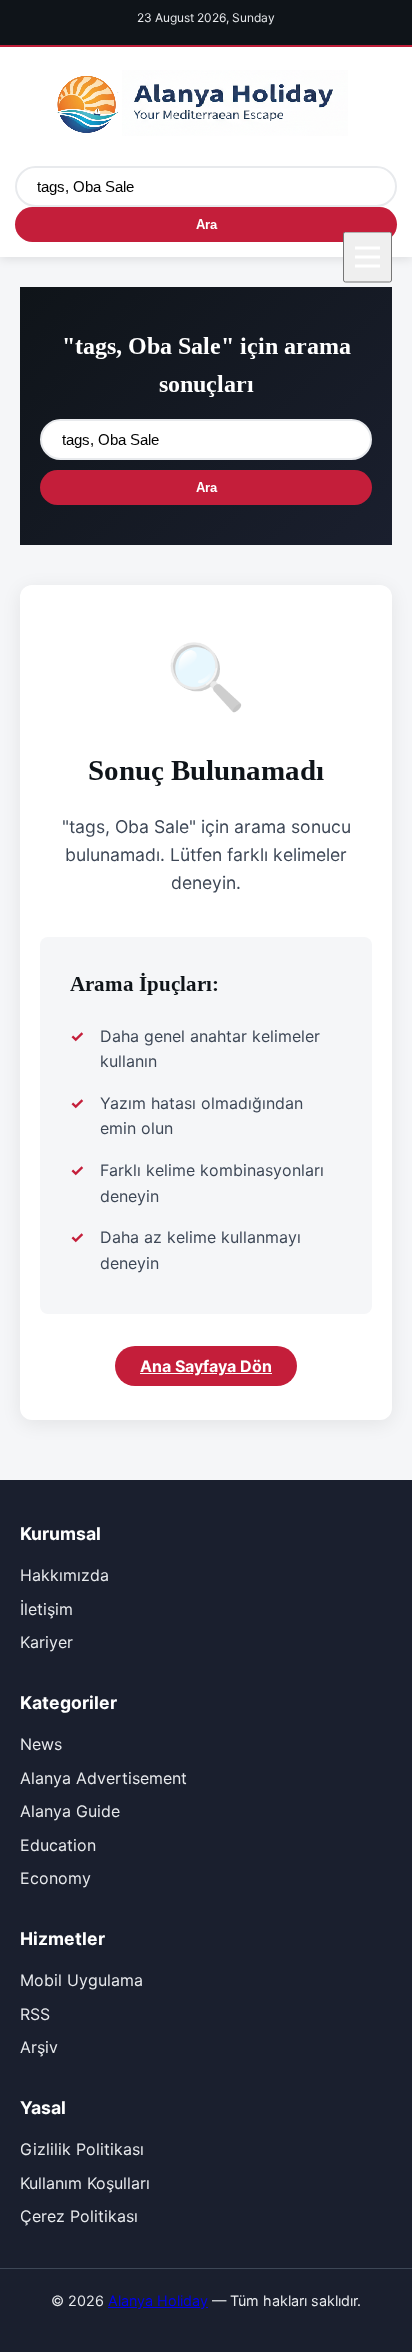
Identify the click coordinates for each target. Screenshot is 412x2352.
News (41, 1744)
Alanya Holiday (158, 2300)
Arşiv (39, 2047)
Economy (55, 1878)
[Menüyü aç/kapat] (367, 256)
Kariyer (46, 1642)
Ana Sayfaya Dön (206, 1366)
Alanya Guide (70, 1811)
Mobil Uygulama (81, 1980)
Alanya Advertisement (103, 1778)
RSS (35, 2014)
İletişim (46, 1609)
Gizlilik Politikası (82, 2149)
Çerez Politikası (79, 2216)
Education (58, 1845)
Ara (206, 224)
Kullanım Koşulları (85, 2183)
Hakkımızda (64, 1575)
